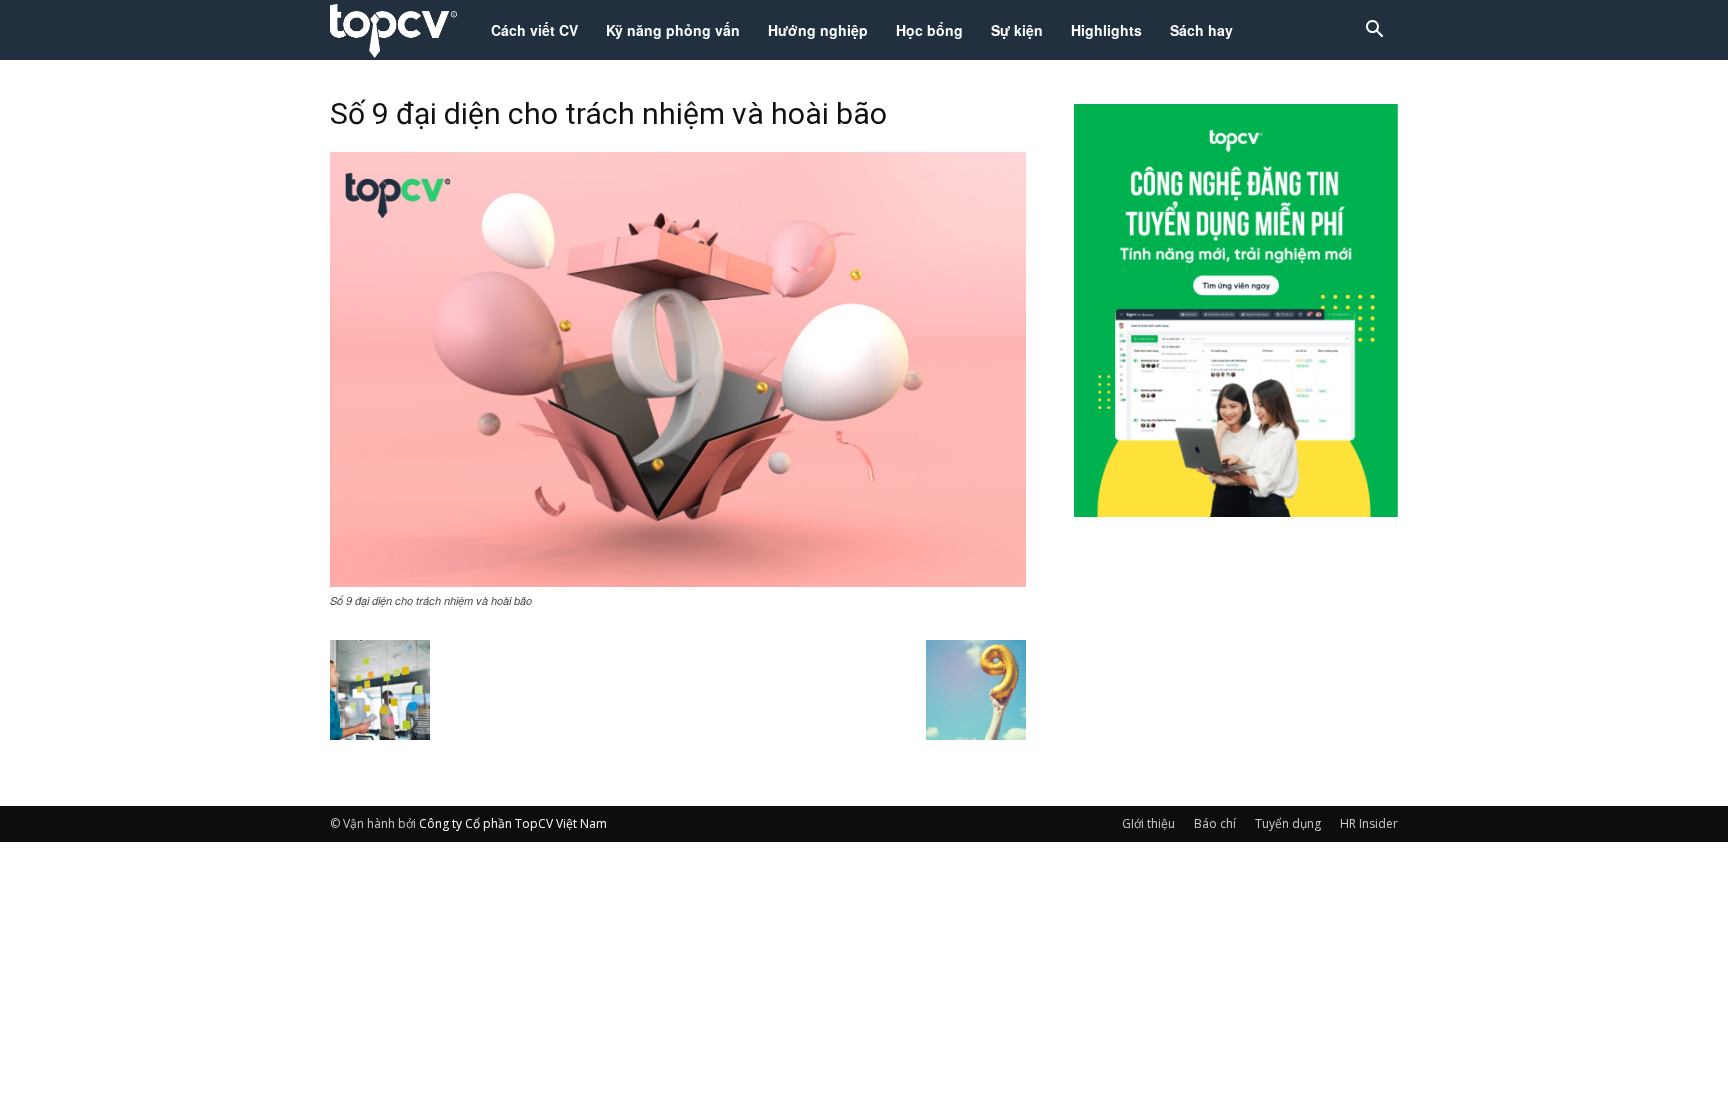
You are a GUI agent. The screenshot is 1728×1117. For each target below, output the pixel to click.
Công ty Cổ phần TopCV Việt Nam (513, 823)
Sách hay (1201, 30)
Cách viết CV (534, 30)
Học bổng (929, 30)
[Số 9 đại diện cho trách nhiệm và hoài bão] (678, 581)
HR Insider (1369, 823)
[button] (1374, 31)
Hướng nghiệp (818, 30)
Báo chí (1215, 823)
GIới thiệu (1148, 823)
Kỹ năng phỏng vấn (673, 30)
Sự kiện (1017, 30)
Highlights (1106, 30)
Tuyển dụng (1288, 823)
